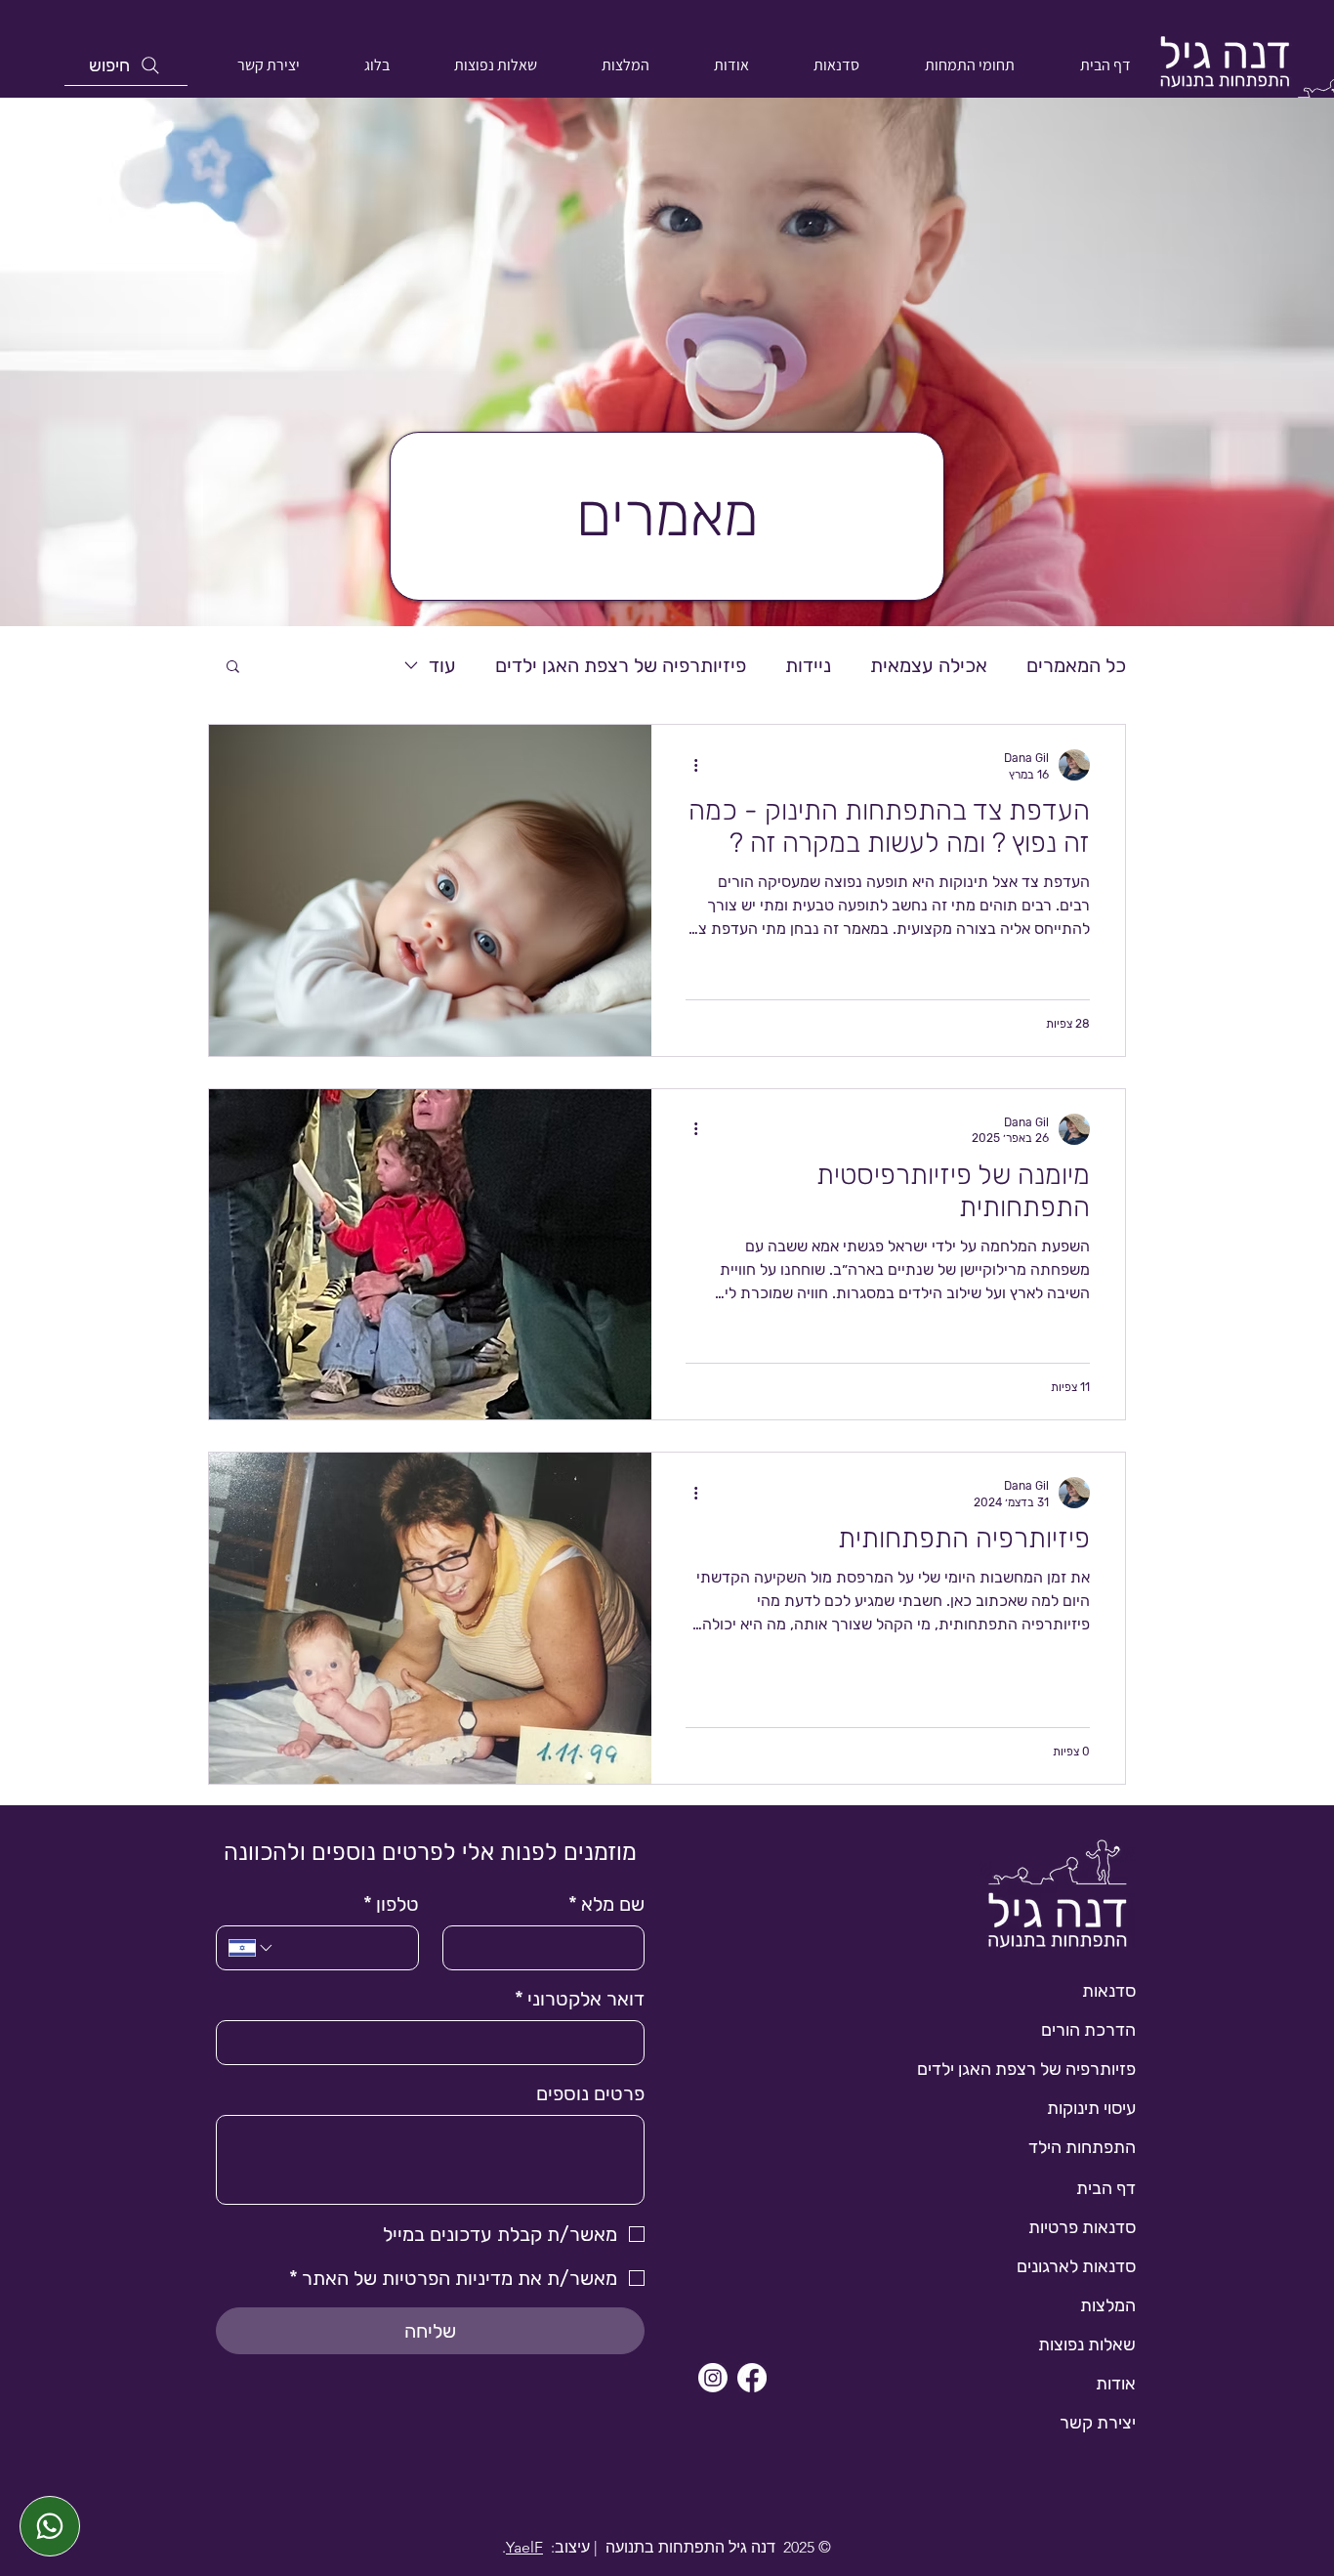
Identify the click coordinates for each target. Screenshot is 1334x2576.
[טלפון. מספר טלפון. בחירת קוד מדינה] (252, 1948)
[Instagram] (713, 2378)
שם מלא (606, 1904)
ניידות (808, 665)
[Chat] (50, 2526)
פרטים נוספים (590, 2093)
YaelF (524, 2547)
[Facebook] (752, 2378)
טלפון (391, 1904)
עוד (442, 665)
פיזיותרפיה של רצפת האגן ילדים (621, 665)
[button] (233, 668)
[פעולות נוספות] (688, 765)
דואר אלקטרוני (580, 1999)
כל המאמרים (1076, 665)
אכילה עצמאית (929, 665)
